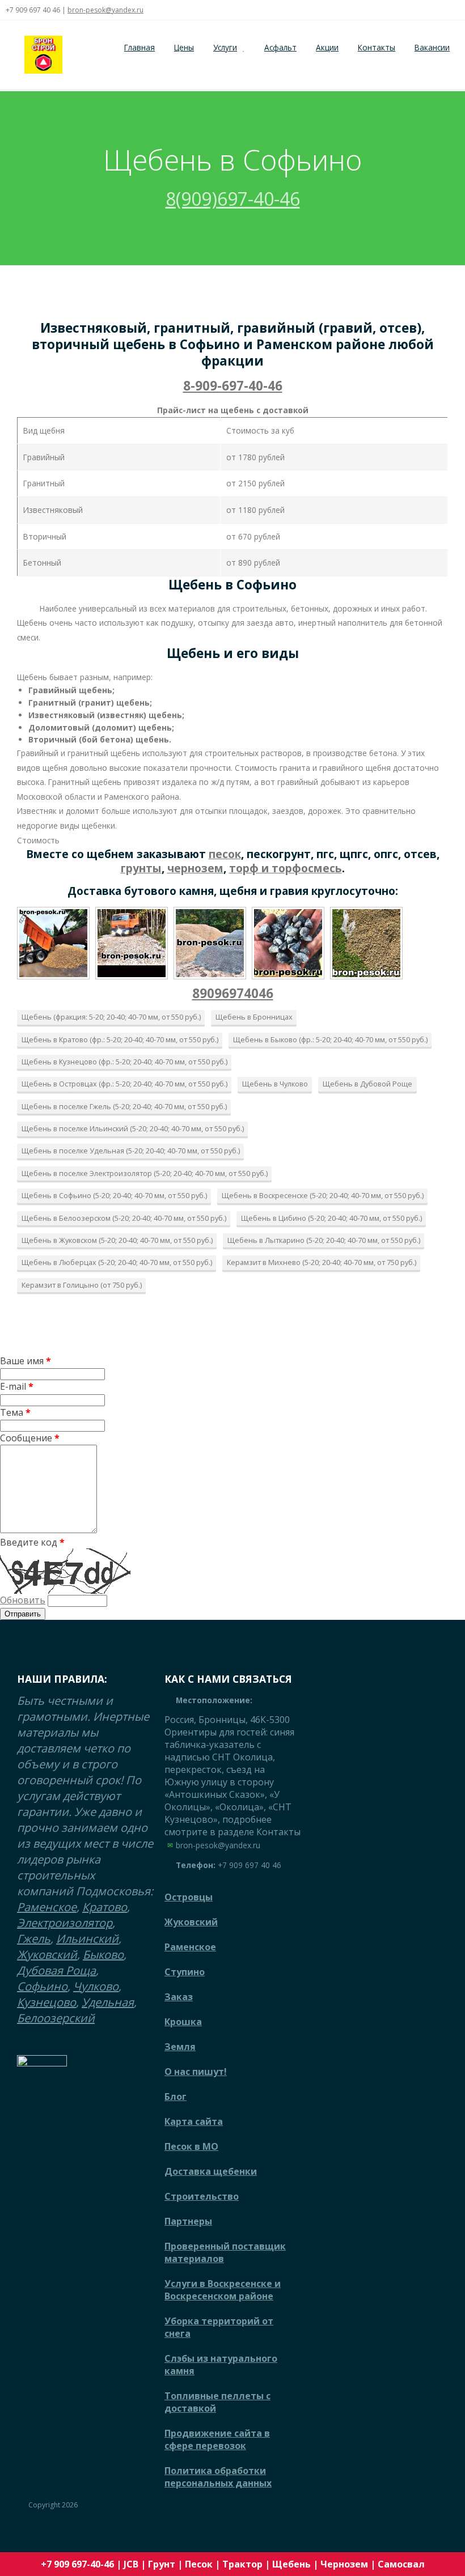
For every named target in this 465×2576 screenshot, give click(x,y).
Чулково (96, 1986)
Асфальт (280, 47)
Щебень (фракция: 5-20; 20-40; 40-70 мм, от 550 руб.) (111, 1017)
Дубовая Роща (56, 1970)
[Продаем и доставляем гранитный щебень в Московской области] (288, 943)
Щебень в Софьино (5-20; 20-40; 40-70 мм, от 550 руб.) (114, 1195)
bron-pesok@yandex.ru (105, 10)
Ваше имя (26, 1361)
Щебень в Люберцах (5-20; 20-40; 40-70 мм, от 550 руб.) (117, 1262)
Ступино (185, 1972)
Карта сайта (194, 2121)
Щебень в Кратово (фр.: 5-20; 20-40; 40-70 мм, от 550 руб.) (120, 1039)
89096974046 (233, 993)
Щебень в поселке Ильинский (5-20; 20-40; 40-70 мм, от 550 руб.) (133, 1128)
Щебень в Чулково (275, 1084)
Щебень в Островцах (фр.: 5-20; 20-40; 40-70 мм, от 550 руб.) (124, 1084)
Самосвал (401, 2564)
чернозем (195, 868)
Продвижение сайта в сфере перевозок (217, 2439)
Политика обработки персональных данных (218, 2477)
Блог (176, 2097)
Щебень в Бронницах (254, 1017)
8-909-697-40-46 (233, 386)
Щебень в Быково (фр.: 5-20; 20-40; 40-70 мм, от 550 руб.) (330, 1039)
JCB (131, 2564)
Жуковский (47, 1955)
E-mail (17, 1386)
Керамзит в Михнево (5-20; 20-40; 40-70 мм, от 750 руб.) (322, 1262)
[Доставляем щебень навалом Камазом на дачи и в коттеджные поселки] (53, 943)
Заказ (179, 1997)
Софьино (42, 1986)
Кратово (105, 1907)
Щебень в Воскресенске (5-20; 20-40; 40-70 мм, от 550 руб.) (323, 1195)
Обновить (23, 1600)
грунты (141, 868)
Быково (103, 1955)
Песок (199, 2564)
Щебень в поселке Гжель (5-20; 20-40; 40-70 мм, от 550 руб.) (124, 1106)
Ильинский (87, 1939)
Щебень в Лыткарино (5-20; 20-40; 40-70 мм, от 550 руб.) (324, 1240)
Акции (327, 47)
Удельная (108, 2002)
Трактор (242, 2564)
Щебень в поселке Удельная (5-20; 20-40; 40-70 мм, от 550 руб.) (131, 1151)
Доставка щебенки (211, 2171)
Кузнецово (46, 2002)
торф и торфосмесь (286, 868)
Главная (139, 47)
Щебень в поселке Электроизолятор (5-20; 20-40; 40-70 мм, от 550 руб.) (145, 1173)
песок (225, 854)
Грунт (162, 2564)
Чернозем (344, 2564)
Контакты (377, 47)
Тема (15, 1412)
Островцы (189, 1897)
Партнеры (188, 2221)
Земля (180, 2047)
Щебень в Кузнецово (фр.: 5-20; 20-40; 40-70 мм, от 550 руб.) (124, 1062)
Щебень (291, 2564)
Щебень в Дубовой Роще (367, 1084)
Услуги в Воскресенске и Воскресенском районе (223, 2290)
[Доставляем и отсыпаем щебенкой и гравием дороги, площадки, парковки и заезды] (132, 943)
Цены (184, 47)
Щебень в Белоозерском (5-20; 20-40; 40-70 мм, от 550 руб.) (124, 1218)
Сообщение (30, 1438)
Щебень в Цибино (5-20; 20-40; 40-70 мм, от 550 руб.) (331, 1218)
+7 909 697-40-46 (77, 2564)
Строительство (202, 2196)
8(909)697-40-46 (233, 199)
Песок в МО (191, 2146)
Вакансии (432, 47)
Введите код (32, 1542)
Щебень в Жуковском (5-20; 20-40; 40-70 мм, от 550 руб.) (117, 1240)
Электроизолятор (65, 1923)
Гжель (34, 1939)
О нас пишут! (196, 2072)
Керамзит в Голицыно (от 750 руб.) (82, 1285)
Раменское (47, 1907)
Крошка (183, 2022)
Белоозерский (56, 2018)
